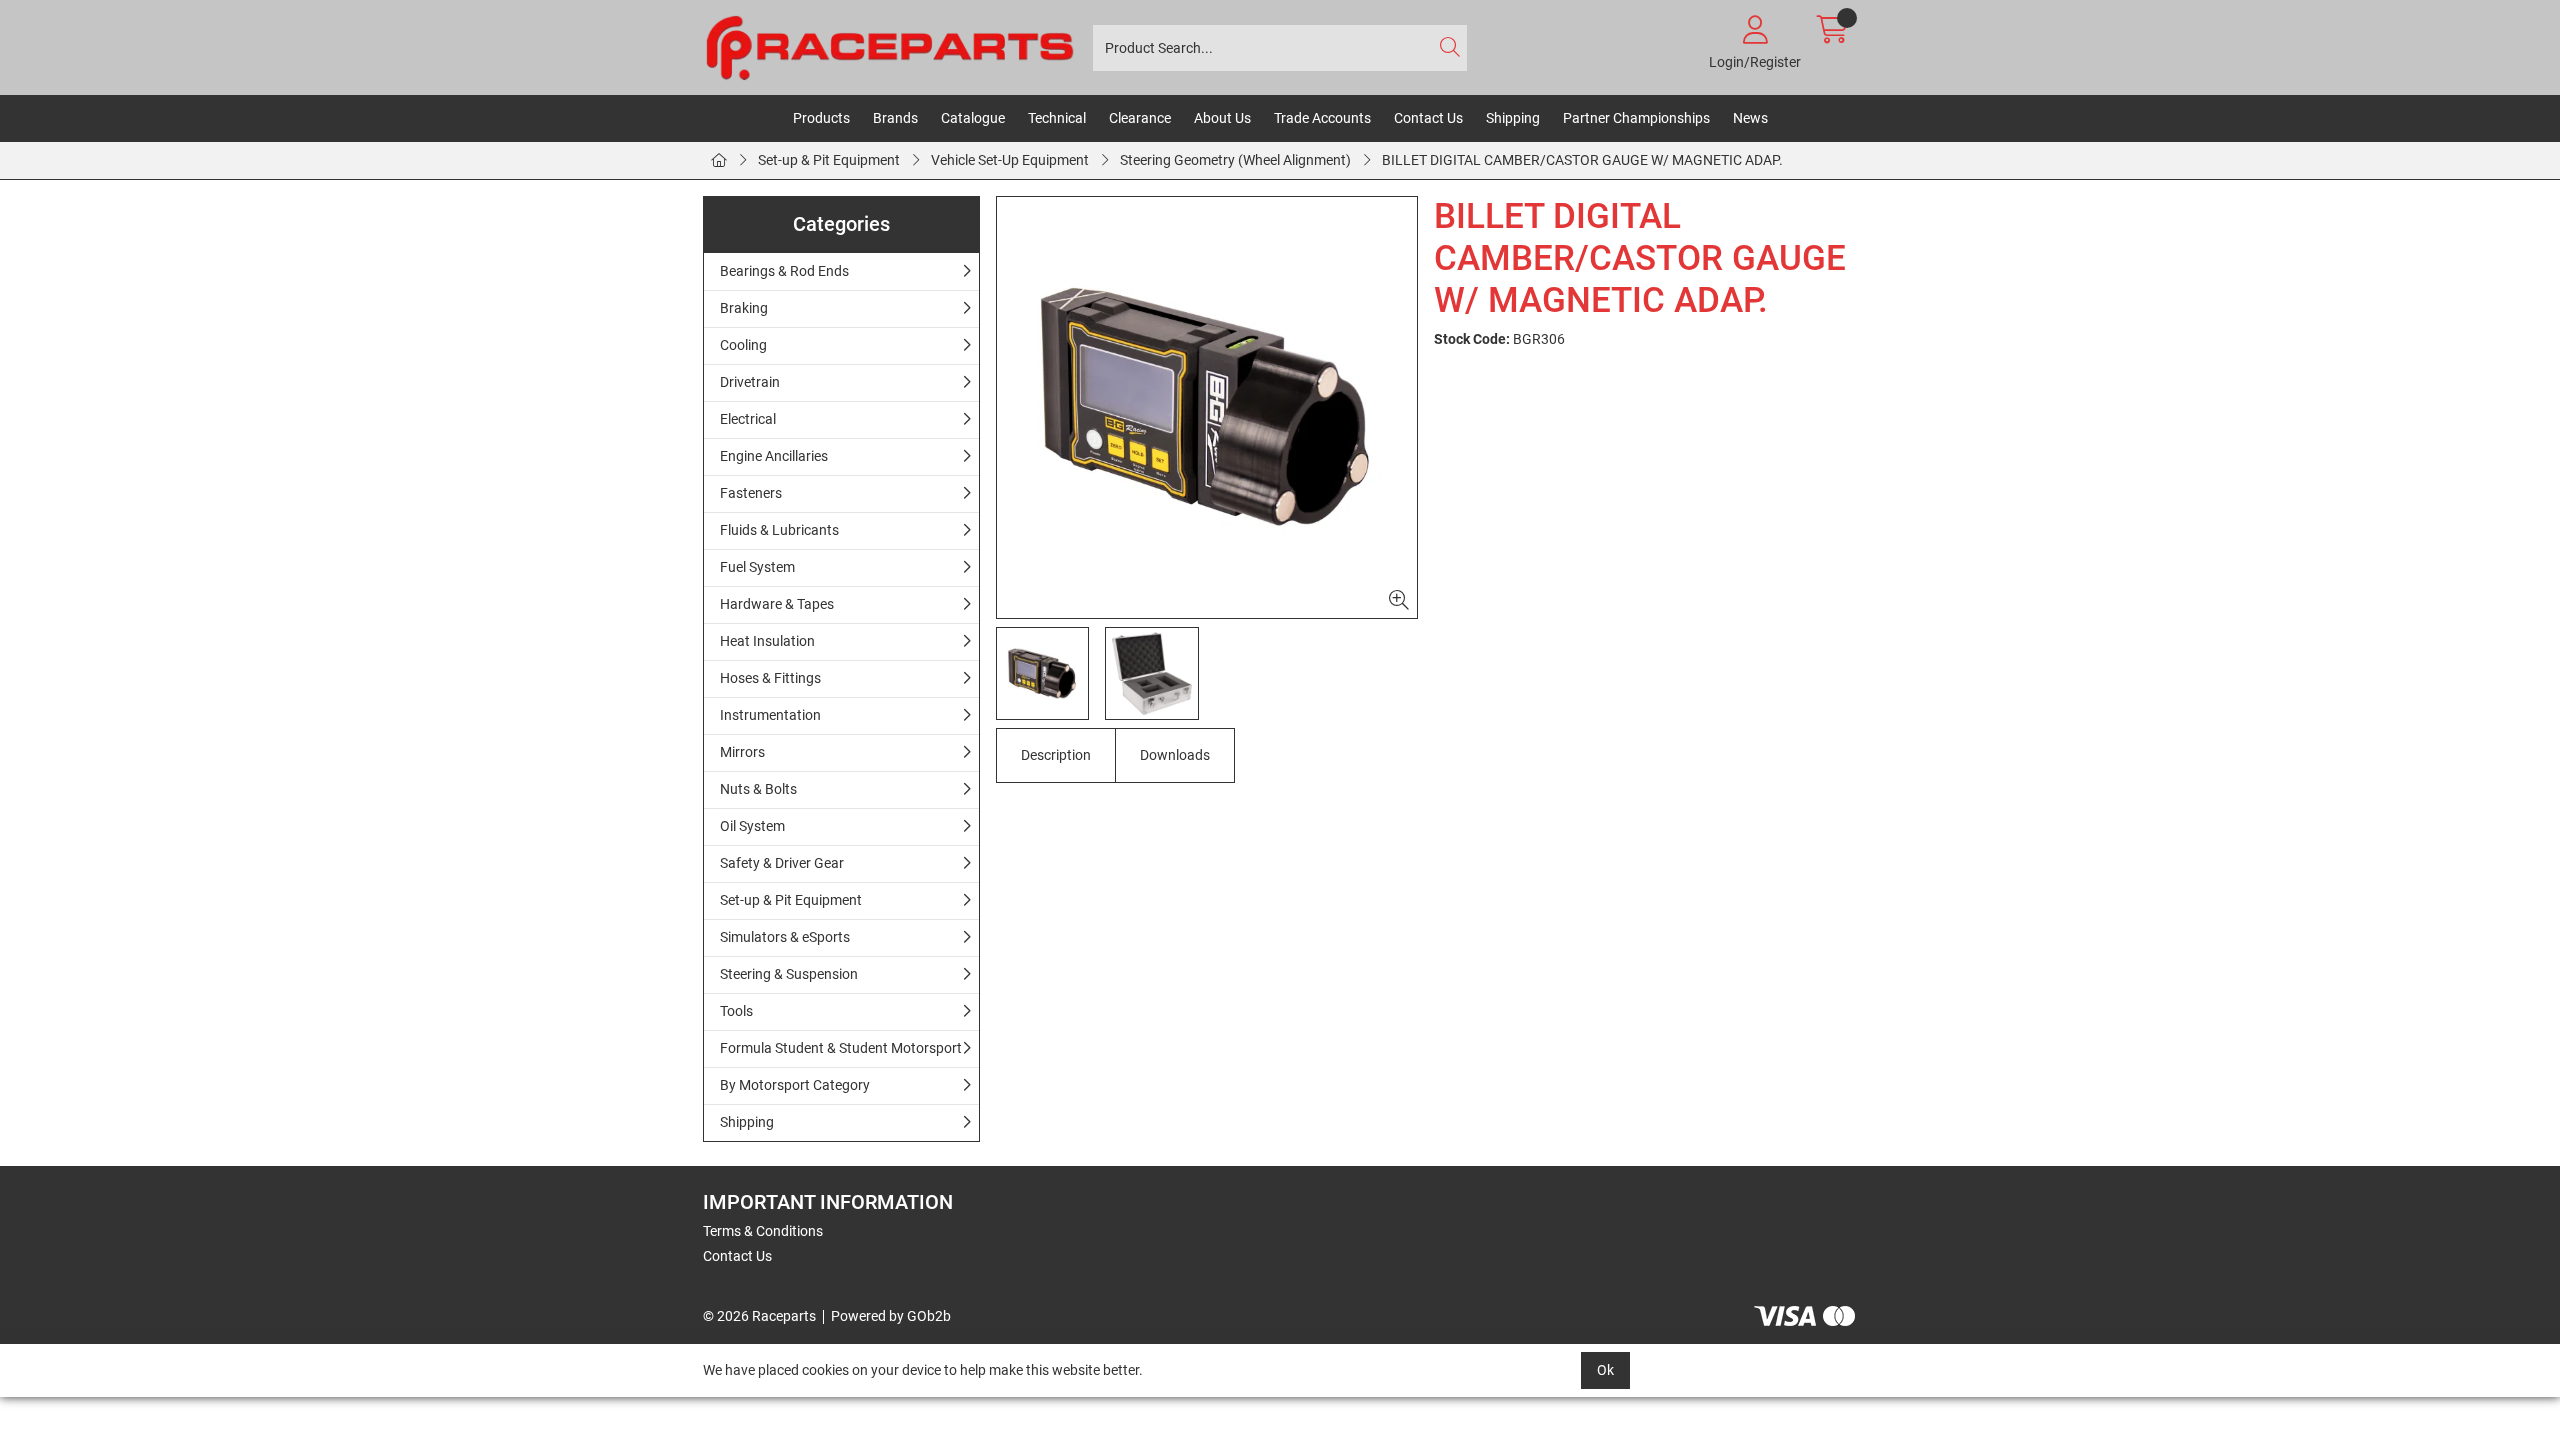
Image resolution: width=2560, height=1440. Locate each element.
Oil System (752, 826)
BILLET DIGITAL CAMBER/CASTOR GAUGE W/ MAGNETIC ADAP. (1582, 160)
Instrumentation (770, 715)
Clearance (1140, 118)
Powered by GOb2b (891, 1316)
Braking (744, 308)
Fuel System (757, 567)
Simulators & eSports (785, 937)
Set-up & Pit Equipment (829, 160)
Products (821, 118)
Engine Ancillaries (774, 456)
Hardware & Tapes (777, 604)
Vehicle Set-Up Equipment (1010, 160)
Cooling (743, 345)
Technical (1057, 118)
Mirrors (742, 752)
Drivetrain (750, 382)
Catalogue (973, 118)
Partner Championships (1636, 118)
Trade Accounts (1322, 118)
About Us (1222, 118)
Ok (1605, 1370)
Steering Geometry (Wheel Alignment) (1235, 160)
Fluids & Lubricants (779, 530)
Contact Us (1428, 118)
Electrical (748, 419)
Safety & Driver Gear (782, 863)
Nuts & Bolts (758, 789)
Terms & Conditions (763, 1231)
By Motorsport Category (795, 1085)
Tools (736, 1011)
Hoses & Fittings (770, 678)
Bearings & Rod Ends (784, 271)
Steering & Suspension (789, 974)
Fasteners (751, 493)
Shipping (1513, 118)
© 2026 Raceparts (759, 1316)
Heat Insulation (767, 641)
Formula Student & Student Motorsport (841, 1048)
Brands (895, 118)
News (1750, 118)
